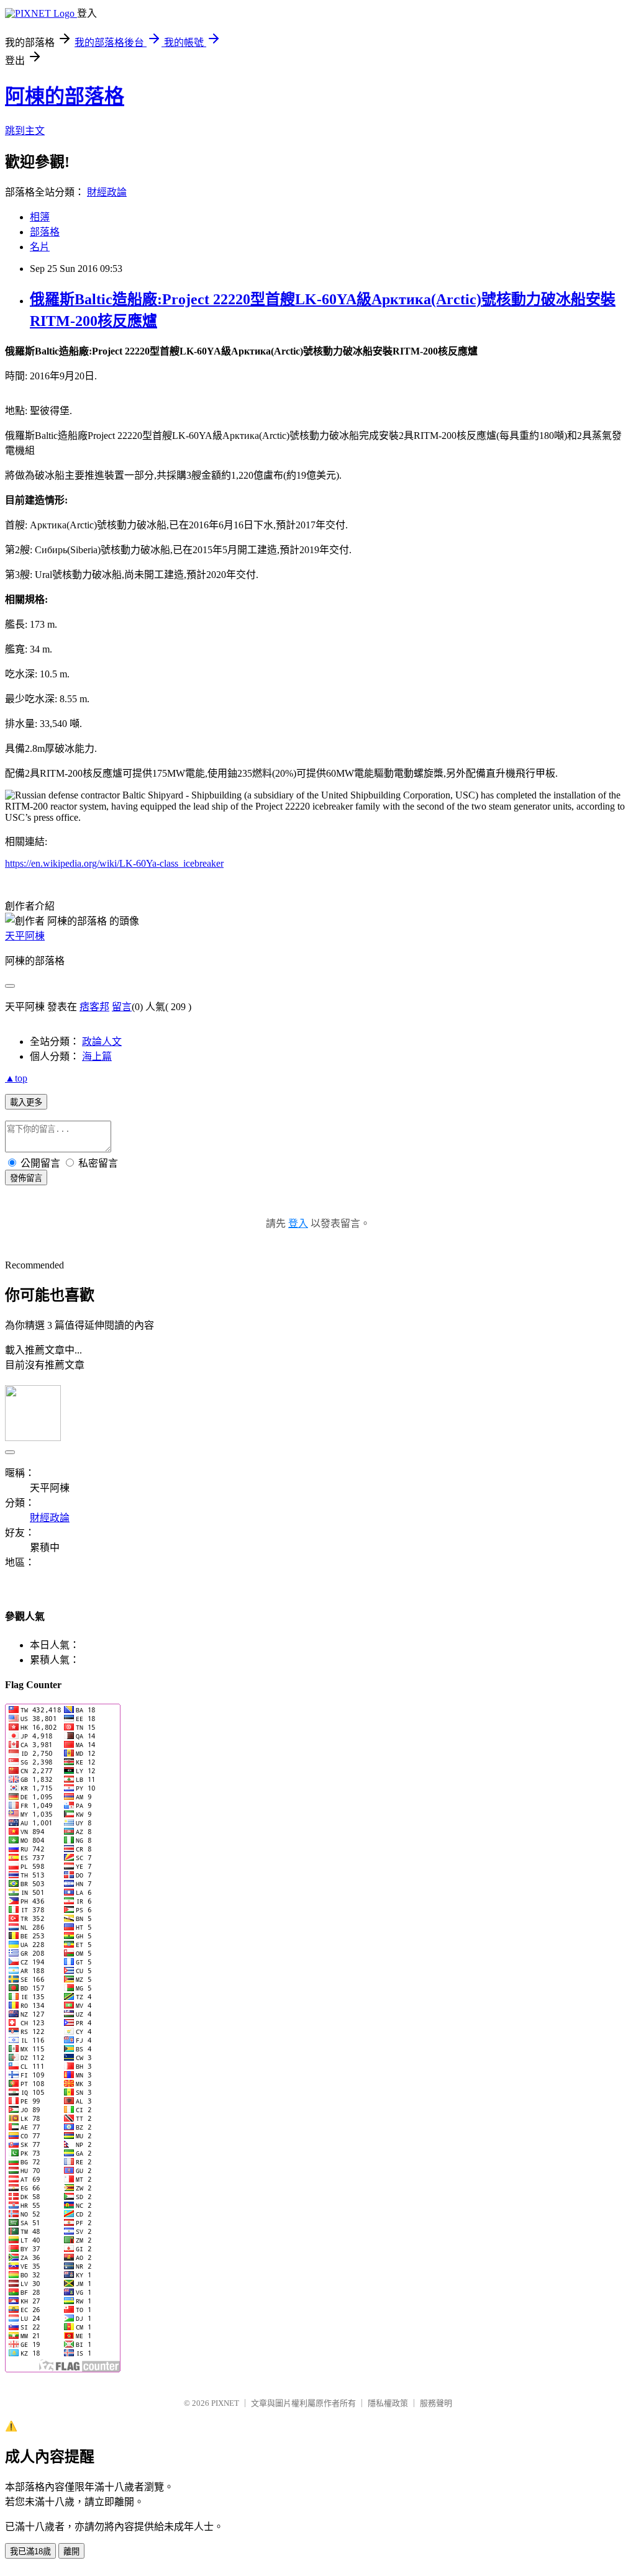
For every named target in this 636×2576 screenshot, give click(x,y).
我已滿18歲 (30, 2551)
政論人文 (102, 1042)
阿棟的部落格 (65, 96)
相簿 (40, 217)
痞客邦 (94, 1007)
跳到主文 (25, 131)
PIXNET (225, 2403)
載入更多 (26, 1102)
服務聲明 (436, 2403)
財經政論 (107, 192)
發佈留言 (26, 1178)
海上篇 (97, 1056)
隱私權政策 (388, 2403)
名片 (40, 247)
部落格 (45, 232)
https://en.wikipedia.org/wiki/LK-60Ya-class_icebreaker (114, 863)
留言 (122, 1007)
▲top (16, 1078)
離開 (71, 2551)
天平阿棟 (25, 936)
